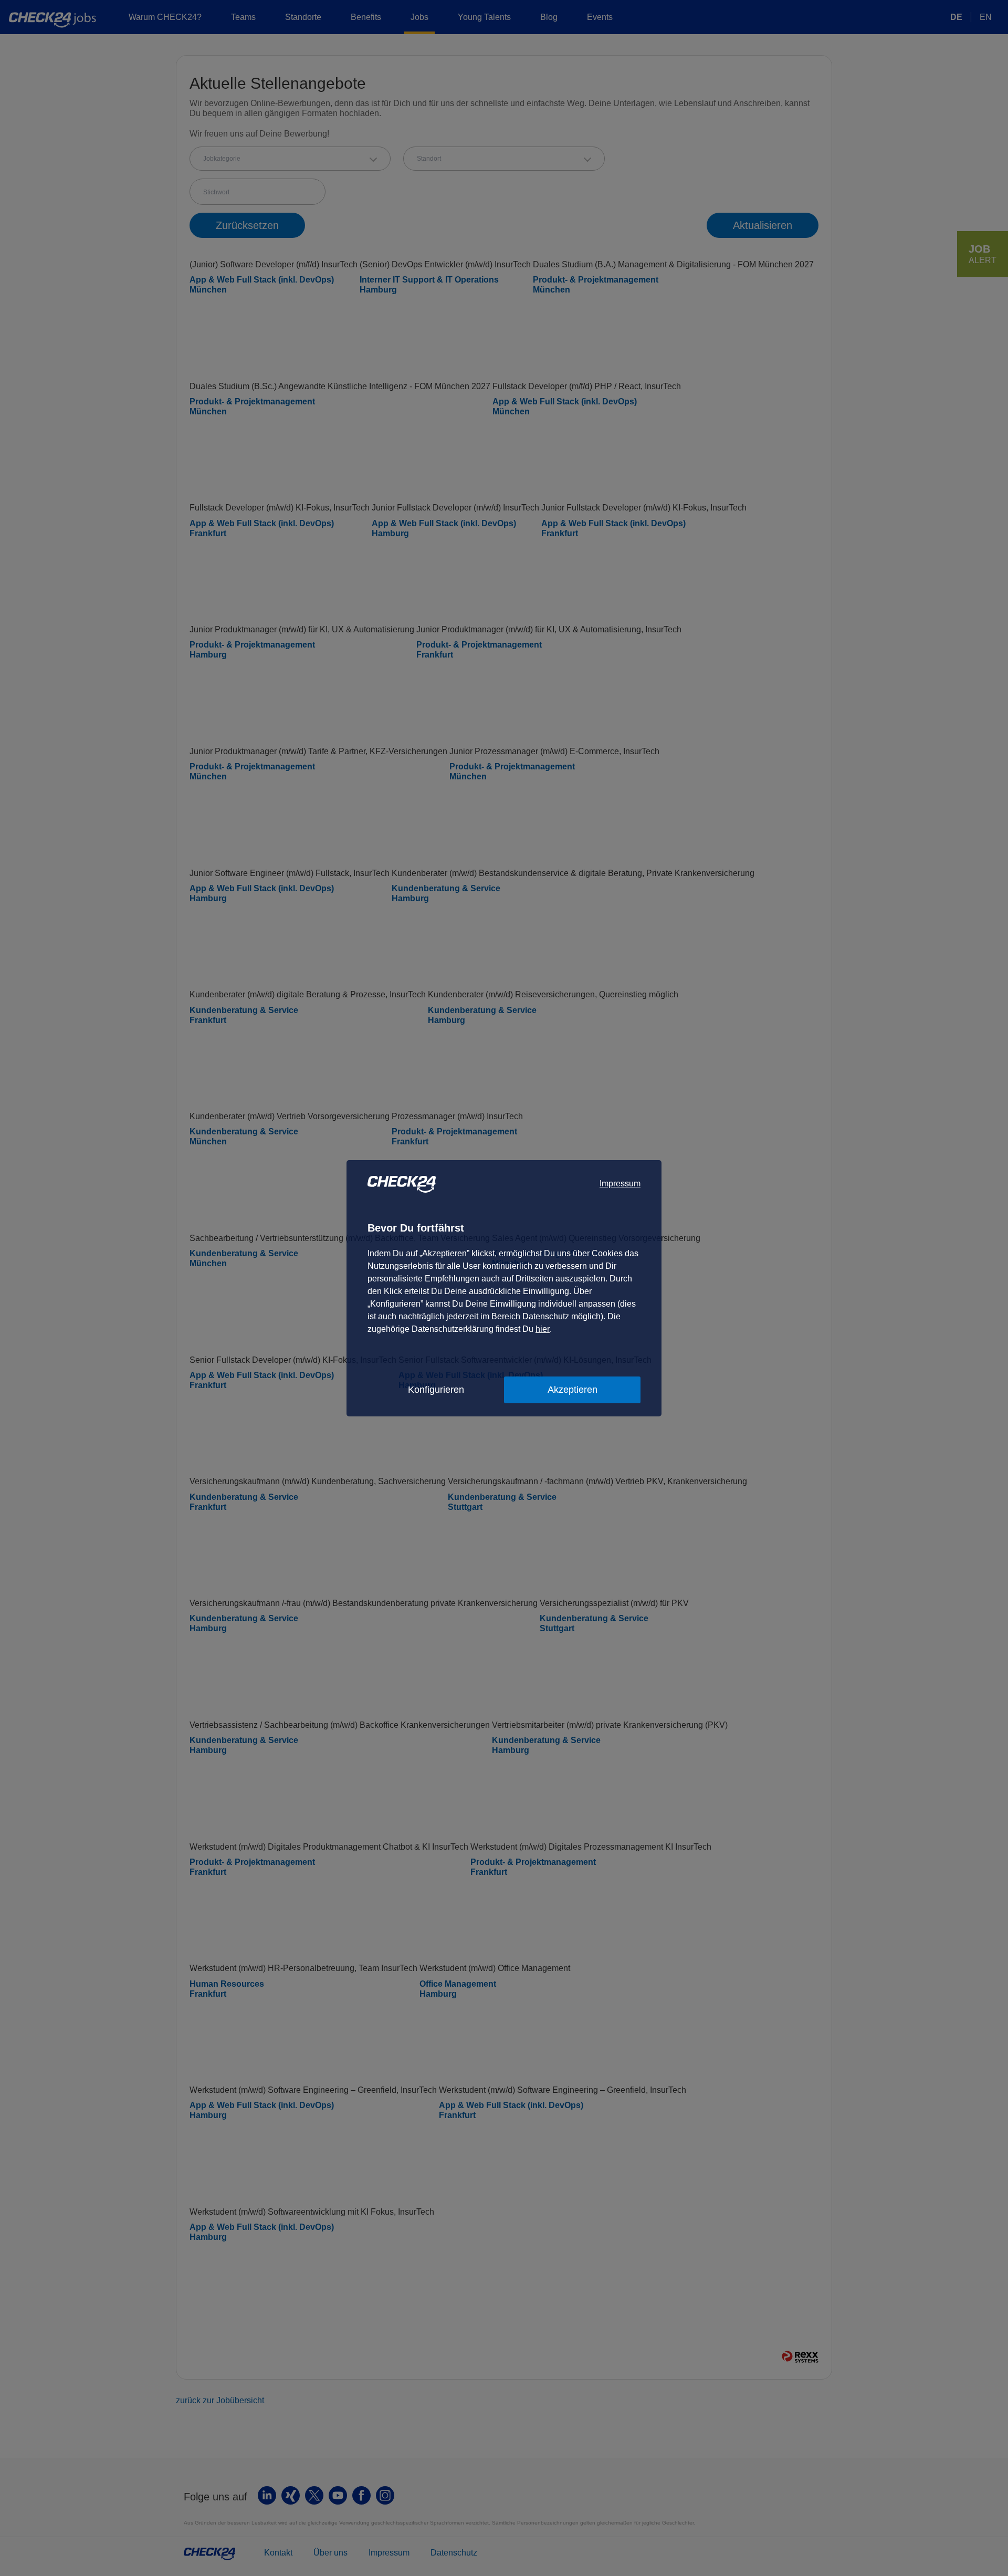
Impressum (620, 1183)
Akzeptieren (573, 1390)
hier (543, 1329)
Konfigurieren (436, 1390)
